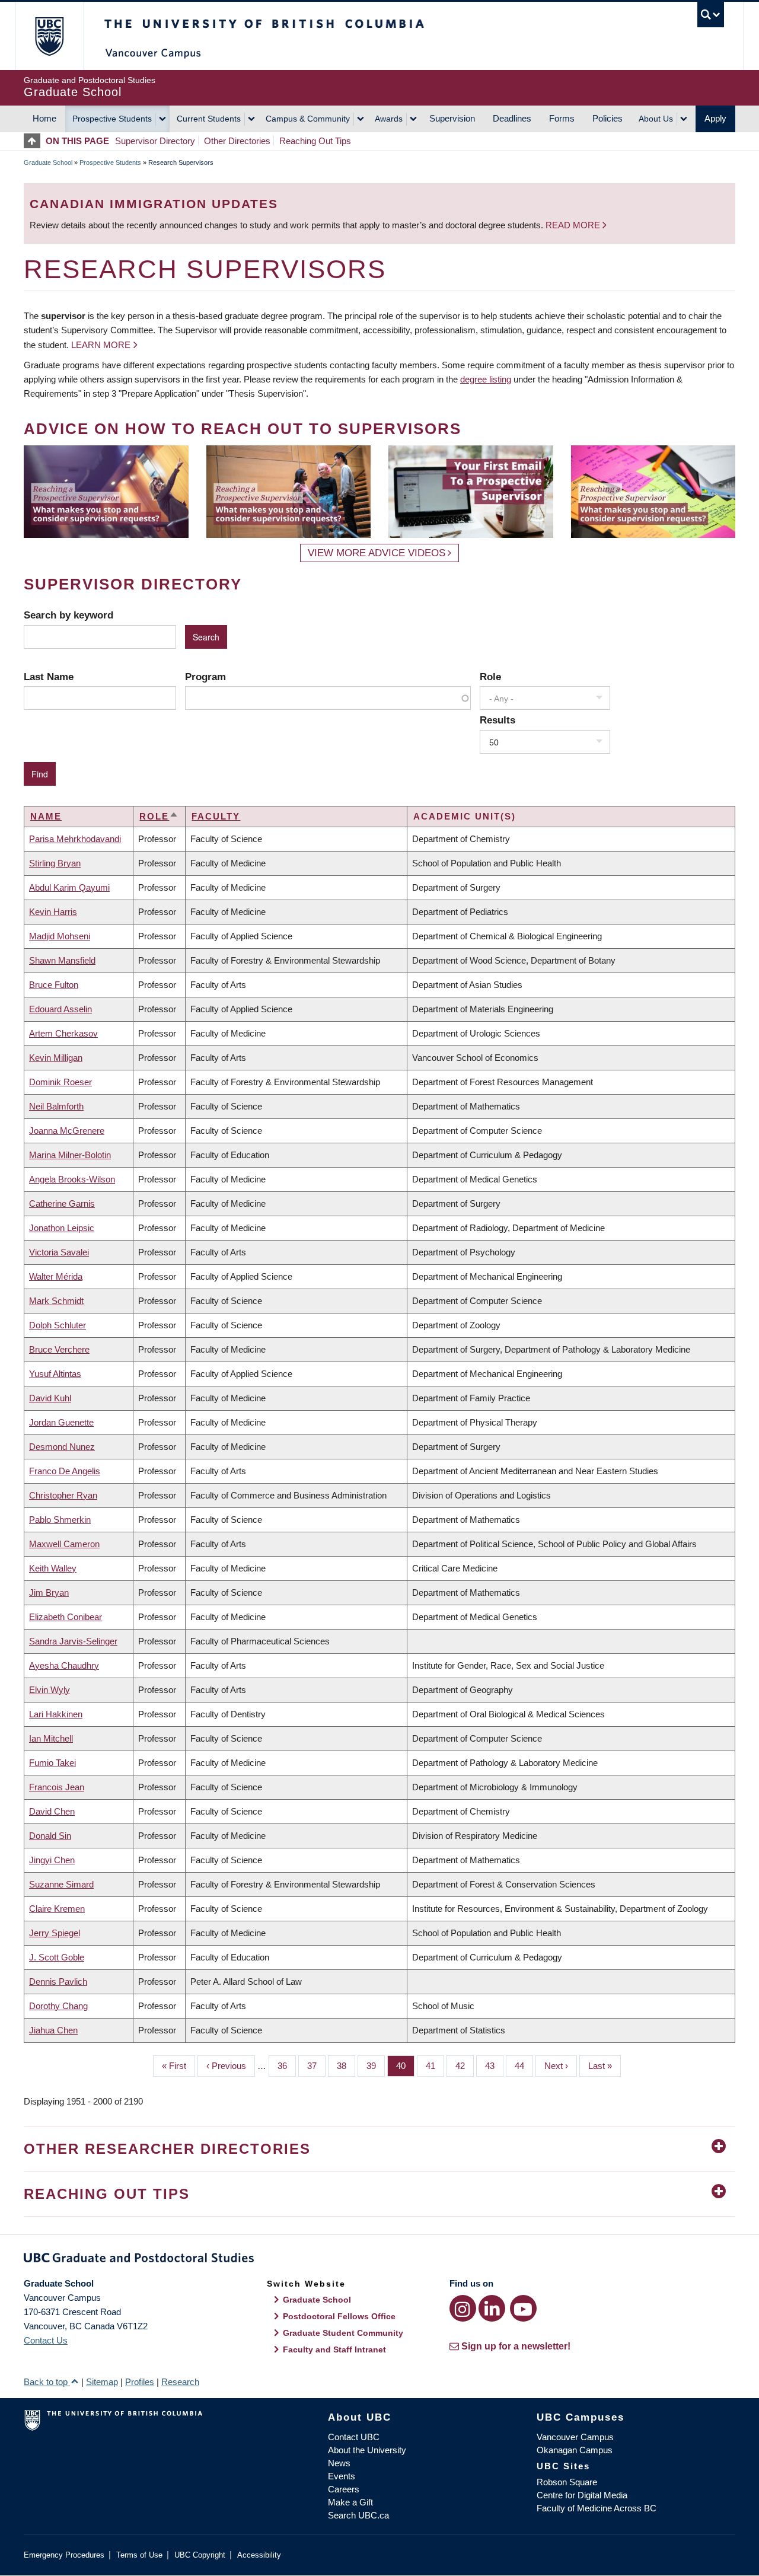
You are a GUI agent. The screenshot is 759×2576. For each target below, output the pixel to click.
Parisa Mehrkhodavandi (75, 839)
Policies (607, 118)
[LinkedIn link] (492, 2308)
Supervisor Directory (155, 141)
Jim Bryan (49, 1593)
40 (405, 2066)
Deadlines (512, 118)
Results (498, 720)
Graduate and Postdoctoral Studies (379, 2260)
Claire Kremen (57, 1909)
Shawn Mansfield (62, 960)
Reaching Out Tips (315, 141)
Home (44, 118)
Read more (574, 225)
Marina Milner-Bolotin (70, 1155)
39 (376, 2066)
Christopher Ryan (63, 1495)
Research (180, 2382)
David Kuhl (50, 1398)
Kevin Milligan (56, 1058)
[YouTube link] (523, 2308)
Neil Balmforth (56, 1106)
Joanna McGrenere (67, 1131)
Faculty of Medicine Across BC (597, 2508)
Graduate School (48, 162)
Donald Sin (50, 1836)
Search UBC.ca (358, 2515)
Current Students (209, 119)
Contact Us (46, 2340)
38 (346, 2066)
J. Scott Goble (57, 1957)
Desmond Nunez (62, 1447)
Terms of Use (139, 2555)
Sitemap (102, 2382)
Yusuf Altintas (55, 1374)
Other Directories (237, 141)
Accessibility (259, 2555)
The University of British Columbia (49, 36)
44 (524, 2066)
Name (46, 816)
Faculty (216, 816)
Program (205, 677)
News (339, 2463)
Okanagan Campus (575, 2450)
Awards (389, 119)
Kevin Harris (53, 912)
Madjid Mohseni (60, 936)
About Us (656, 119)
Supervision (452, 118)
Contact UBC (354, 2437)
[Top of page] (35, 141)
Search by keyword (68, 615)
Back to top (47, 2382)
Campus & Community (308, 119)
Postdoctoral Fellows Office (339, 2316)
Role (490, 677)
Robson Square (567, 2482)
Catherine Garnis (62, 1203)
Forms (562, 118)
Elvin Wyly (50, 1690)
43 (494, 2066)
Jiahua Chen (53, 2030)
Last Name (49, 677)
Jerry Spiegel (55, 1933)
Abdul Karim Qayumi (69, 887)
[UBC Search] (711, 15)
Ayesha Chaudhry (64, 1665)
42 (465, 2066)
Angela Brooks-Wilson (72, 1179)
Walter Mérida (56, 1276)
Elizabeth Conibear (66, 1617)
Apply (715, 118)
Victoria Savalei (59, 1252)
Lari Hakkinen (56, 1714)
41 (435, 2066)
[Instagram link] (463, 2308)
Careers (344, 2489)
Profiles (140, 2382)
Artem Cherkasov (63, 1033)
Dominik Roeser (60, 1082)
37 (316, 2066)
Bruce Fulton (54, 985)
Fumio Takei (52, 1763)
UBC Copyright (200, 2555)
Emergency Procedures (64, 2555)
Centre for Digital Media (582, 2495)
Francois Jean (57, 1787)
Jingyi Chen (52, 1860)
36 (287, 2066)
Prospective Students (112, 119)
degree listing (486, 379)
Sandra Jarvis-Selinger (73, 1641)
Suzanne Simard (61, 1884)
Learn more (101, 345)
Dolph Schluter (58, 1325)
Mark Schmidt (56, 1301)
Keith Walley (53, 1568)
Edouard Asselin (60, 1009)
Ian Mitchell (51, 1738)
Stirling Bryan (55, 863)
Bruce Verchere (59, 1349)
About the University (367, 2450)
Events (342, 2476)
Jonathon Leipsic (62, 1228)
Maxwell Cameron (64, 1544)
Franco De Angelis (65, 1471)
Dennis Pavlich (58, 1982)
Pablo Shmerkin (60, 1520)
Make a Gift (350, 2502)
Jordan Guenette (61, 1422)
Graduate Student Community (343, 2333)
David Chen (52, 1811)
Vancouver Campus (575, 2437)
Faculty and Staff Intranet (334, 2349)
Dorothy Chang (58, 2006)
